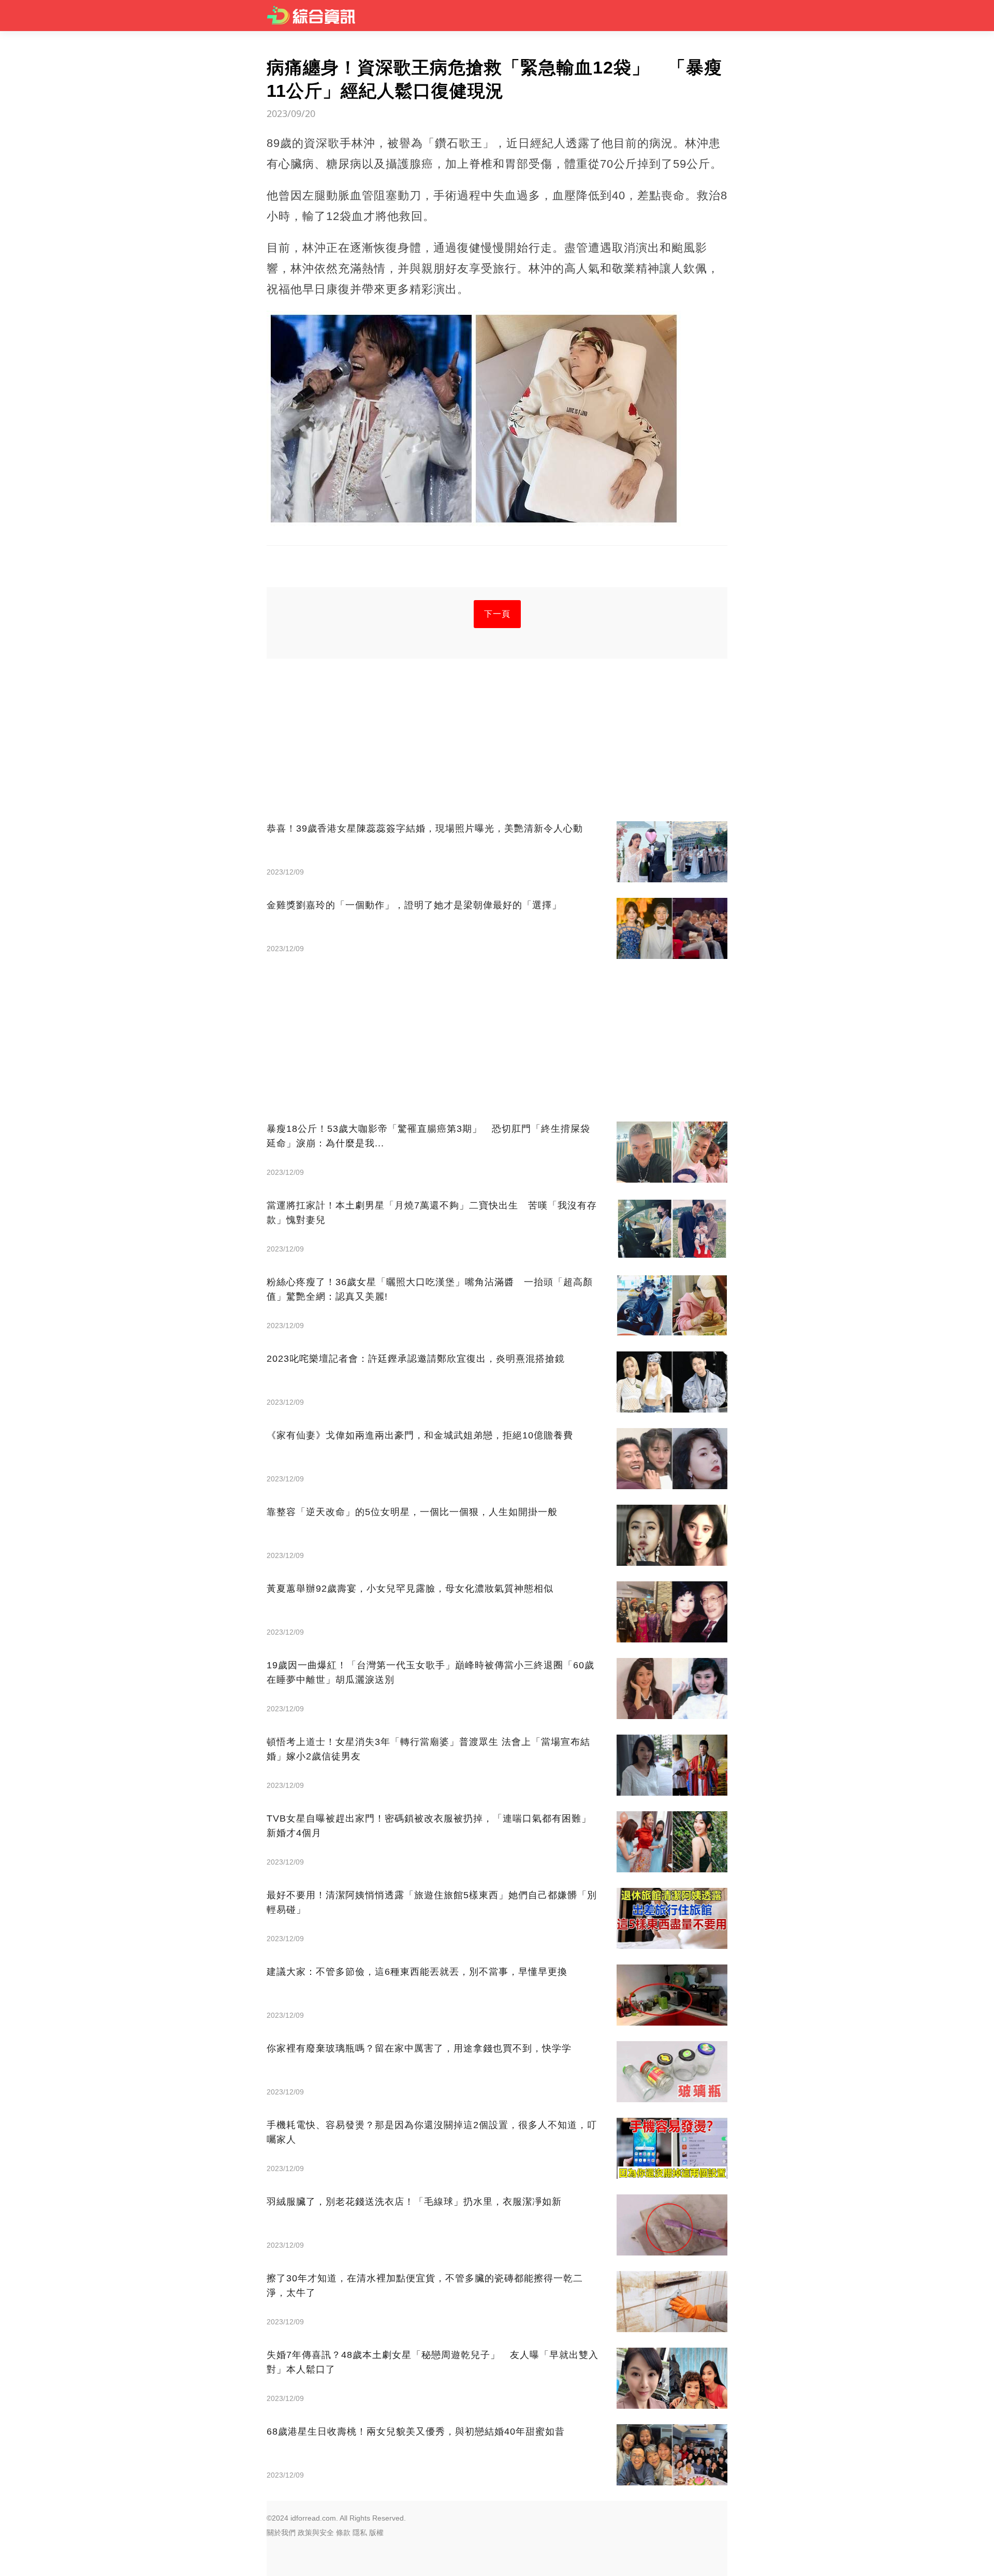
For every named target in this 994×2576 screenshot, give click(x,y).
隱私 (360, 2533)
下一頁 (497, 614)
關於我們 (281, 2533)
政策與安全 (316, 2533)
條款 (343, 2533)
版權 (376, 2533)
